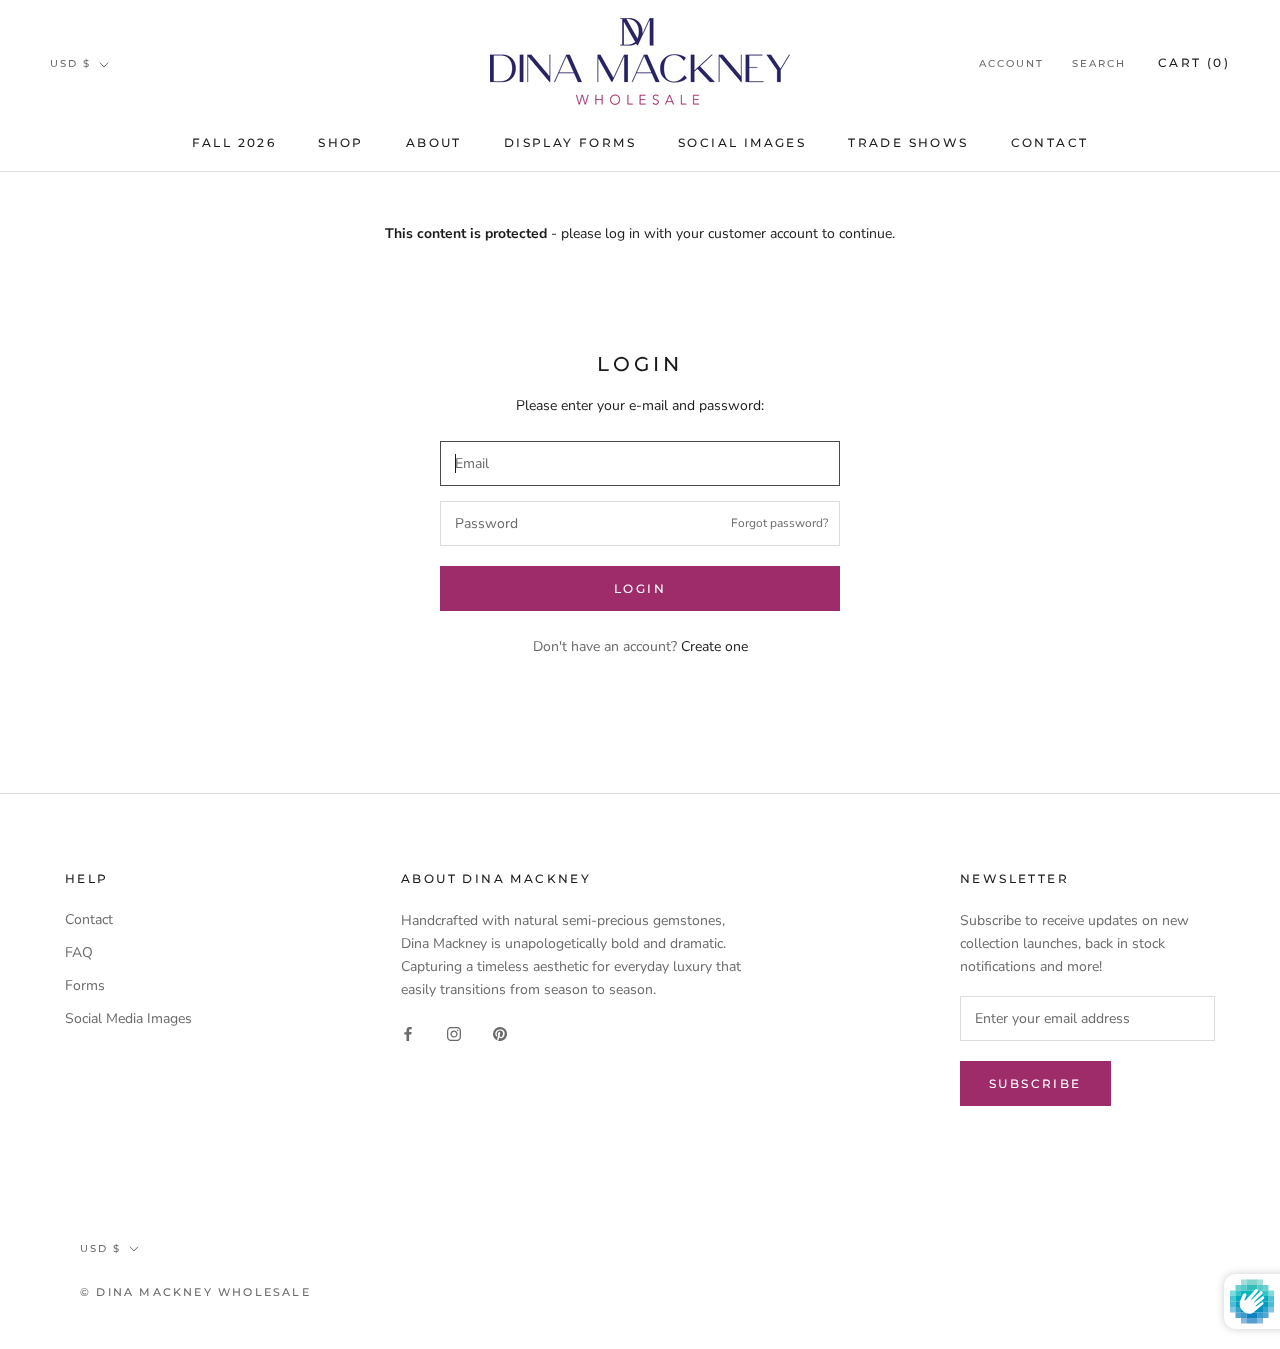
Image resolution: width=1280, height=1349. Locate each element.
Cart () (1194, 62)
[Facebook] (408, 1032)
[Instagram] (454, 1032)
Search (1099, 63)
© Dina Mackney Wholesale (195, 1292)
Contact (1050, 142)
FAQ (79, 952)
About (434, 142)
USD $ (70, 63)
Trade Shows (908, 142)
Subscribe (1035, 1083)
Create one (714, 646)
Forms (85, 985)
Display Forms (570, 142)
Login (640, 588)
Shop (341, 142)
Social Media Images (128, 1018)
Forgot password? (779, 523)
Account (1011, 63)
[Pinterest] (500, 1032)
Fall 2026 (234, 142)
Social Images (742, 142)
